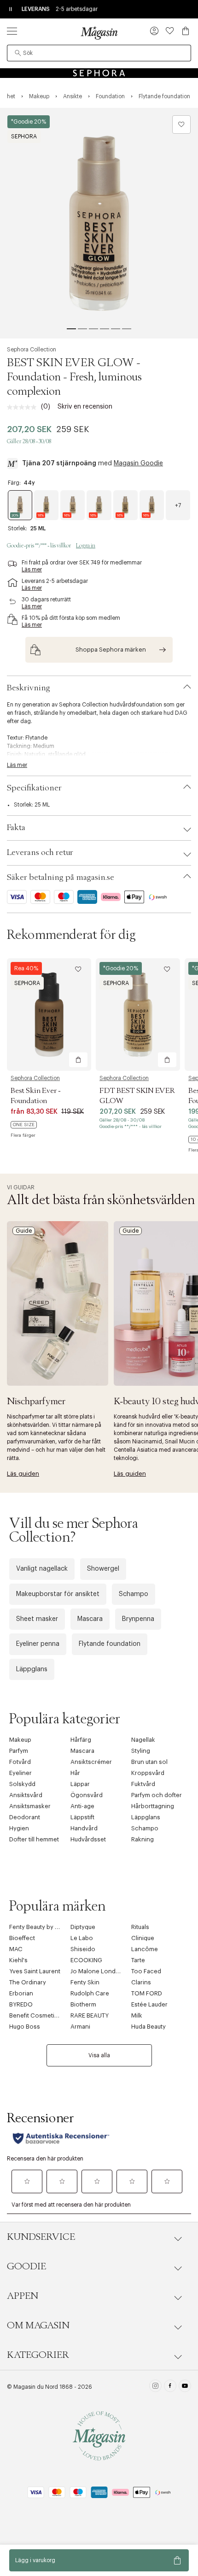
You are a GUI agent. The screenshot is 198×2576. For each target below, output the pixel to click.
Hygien (19, 1828)
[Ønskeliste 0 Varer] (170, 31)
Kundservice (41, 2237)
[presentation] (178, 505)
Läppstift (82, 1817)
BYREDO (21, 2004)
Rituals (140, 1927)
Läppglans (32, 1669)
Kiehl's (18, 1960)
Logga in (86, 546)
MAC (16, 1949)
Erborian (21, 1993)
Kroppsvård (148, 1773)
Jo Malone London (97, 1971)
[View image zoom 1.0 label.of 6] (99, 223)
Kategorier (38, 2355)
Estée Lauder (149, 2004)
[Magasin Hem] (99, 33)
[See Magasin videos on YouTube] (185, 2387)
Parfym (19, 1751)
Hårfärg (81, 1740)
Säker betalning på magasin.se (61, 878)
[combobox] (99, 53)
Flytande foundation (110, 1644)
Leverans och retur (40, 853)
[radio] (20, 505)
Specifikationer (34, 788)
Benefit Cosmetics (35, 2015)
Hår (75, 1773)
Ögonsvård (87, 1795)
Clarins (141, 1982)
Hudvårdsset (88, 1839)
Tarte (138, 1960)
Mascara (90, 1619)
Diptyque (83, 1927)
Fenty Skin (85, 1982)
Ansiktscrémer (91, 1762)
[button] (154, 32)
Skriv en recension (85, 407)
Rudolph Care (90, 1993)
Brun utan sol (149, 1762)
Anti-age (82, 1806)
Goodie (26, 2267)
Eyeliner (20, 1773)
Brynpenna (138, 1619)
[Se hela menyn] (12, 31)
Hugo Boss (25, 2027)
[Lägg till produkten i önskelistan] (181, 125)
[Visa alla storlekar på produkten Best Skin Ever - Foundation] (24, 1125)
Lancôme (145, 1949)
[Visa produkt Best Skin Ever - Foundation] (49, 1015)
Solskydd (22, 1784)
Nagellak (143, 1740)
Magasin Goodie (138, 463)
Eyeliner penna (38, 1644)
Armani (80, 2027)
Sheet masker (37, 1619)
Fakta (16, 828)
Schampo (134, 1594)
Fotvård (20, 1762)
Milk (137, 2015)
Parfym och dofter (157, 1795)
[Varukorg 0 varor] (186, 31)
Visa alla (99, 2055)
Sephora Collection (32, 350)
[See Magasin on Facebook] (170, 2387)
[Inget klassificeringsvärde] (24, 407)
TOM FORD (147, 1993)
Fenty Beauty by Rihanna (43, 1927)
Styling (141, 1751)
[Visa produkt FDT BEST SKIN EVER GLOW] (138, 1015)
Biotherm (83, 2004)
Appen (23, 2296)
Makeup (20, 1740)
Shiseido (83, 1949)
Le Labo (82, 1938)
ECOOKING (86, 1960)
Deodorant (25, 1817)
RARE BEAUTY (90, 2015)
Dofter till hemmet (34, 1839)
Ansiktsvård (26, 1795)
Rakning (143, 1839)
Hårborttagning (153, 1806)
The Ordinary (28, 1982)
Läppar (80, 1784)
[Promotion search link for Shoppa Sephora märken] (99, 650)
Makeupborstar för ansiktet (58, 1594)
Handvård (84, 1828)
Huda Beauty (148, 2027)
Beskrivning (29, 688)
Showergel (103, 1569)
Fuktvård (143, 1784)
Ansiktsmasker (30, 1806)
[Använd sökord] (18, 53)
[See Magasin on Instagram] (155, 2387)
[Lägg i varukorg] (78, 1060)
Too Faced (146, 1971)
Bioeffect (22, 1938)
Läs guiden (23, 1474)
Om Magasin (38, 2326)
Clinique (143, 1938)
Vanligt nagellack (42, 1569)
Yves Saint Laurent (35, 1971)
